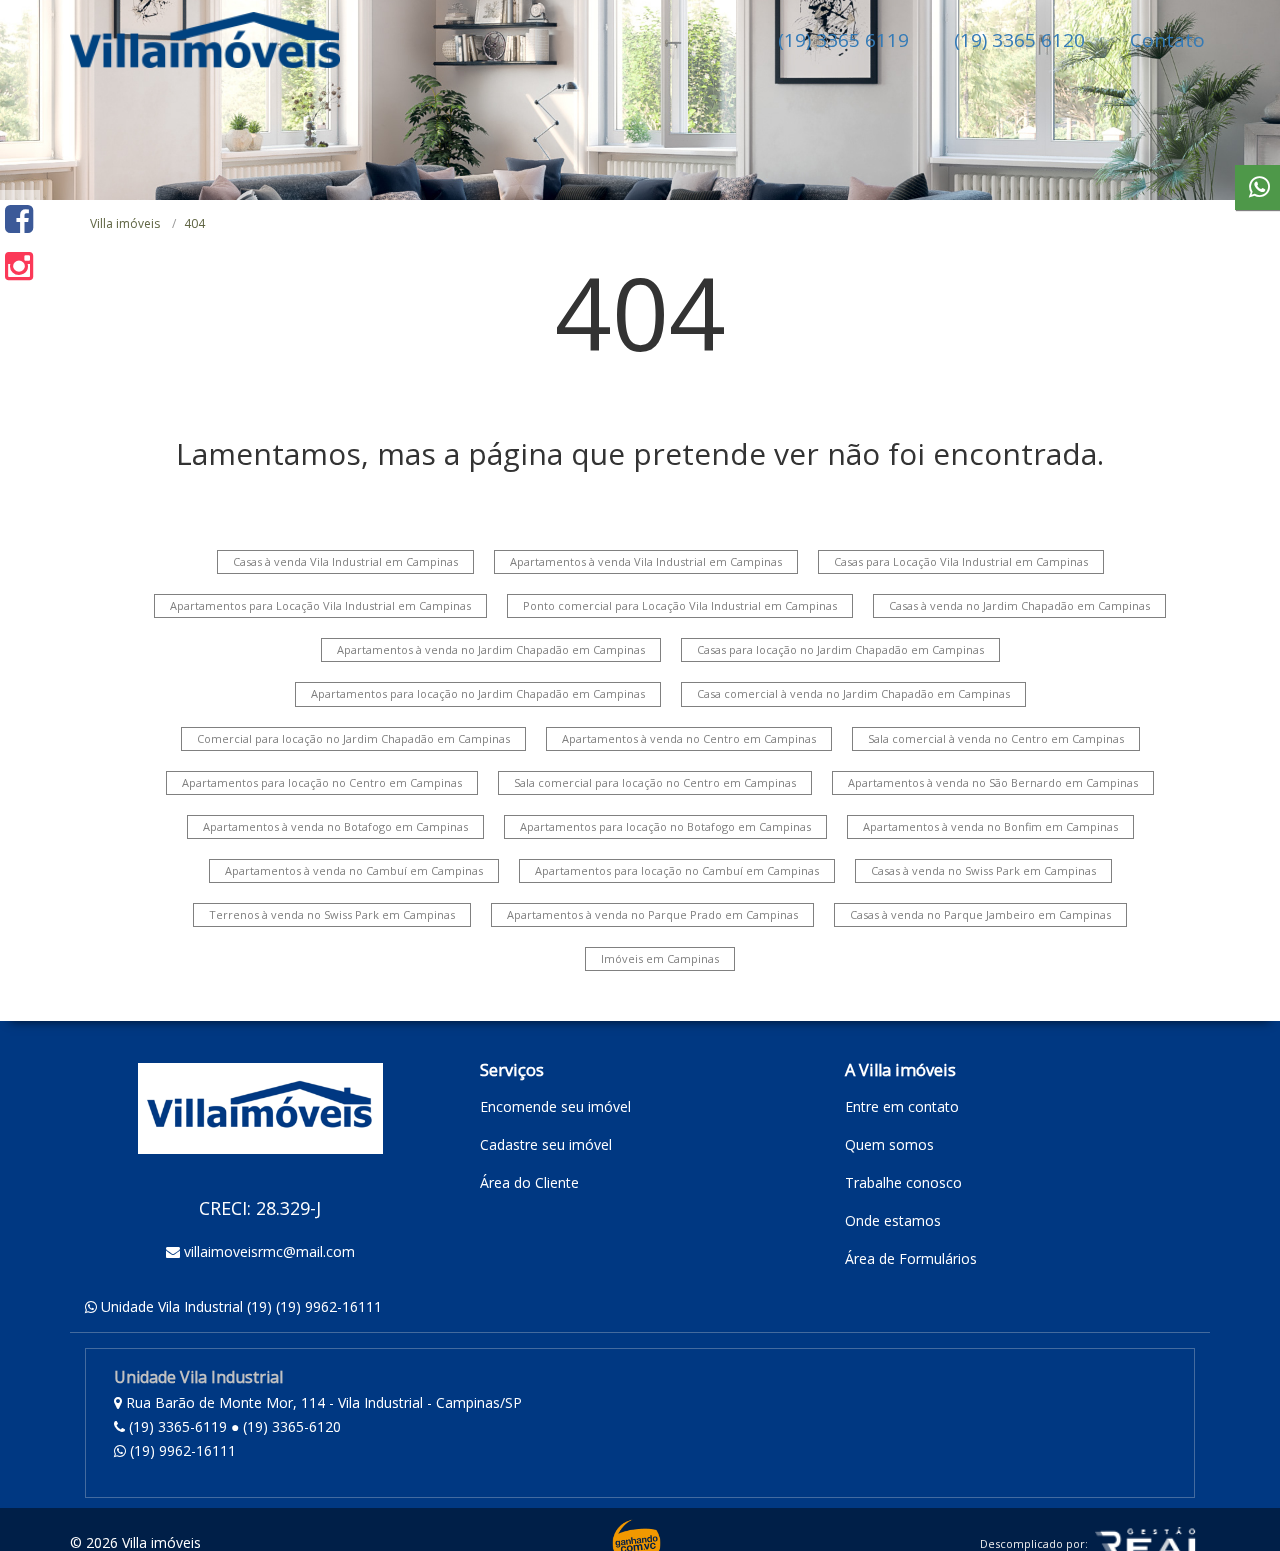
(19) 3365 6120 (1019, 40)
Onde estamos (893, 1220)
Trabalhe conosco (903, 1182)
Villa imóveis (125, 223)
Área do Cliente (529, 1182)
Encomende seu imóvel (555, 1106)
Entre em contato (902, 1106)
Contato (1167, 40)
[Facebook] (19, 218)
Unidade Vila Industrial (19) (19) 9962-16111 (241, 1306)
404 (194, 223)
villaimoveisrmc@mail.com (269, 1251)
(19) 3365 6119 (843, 40)
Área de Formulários (911, 1258)
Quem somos (889, 1144)
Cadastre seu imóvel (546, 1144)
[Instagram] (19, 265)
